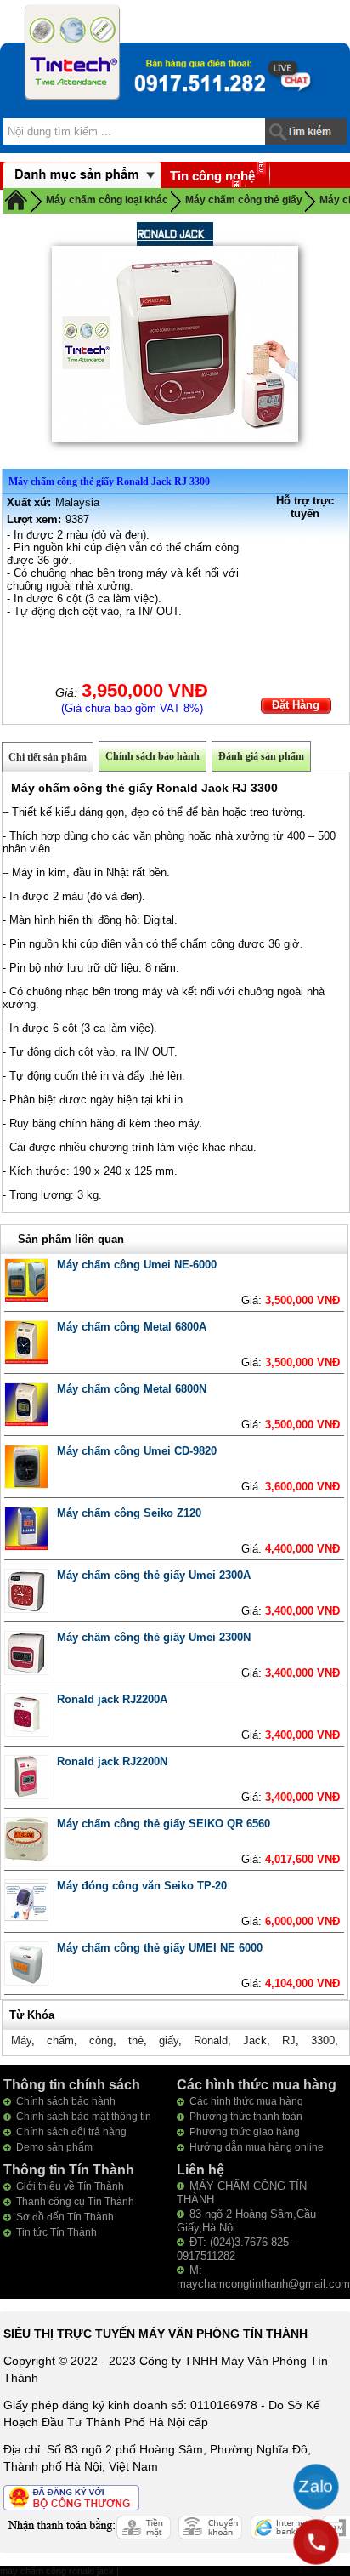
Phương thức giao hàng (245, 2132)
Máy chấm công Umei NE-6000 (137, 1265)
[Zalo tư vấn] (316, 2487)
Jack (255, 2040)
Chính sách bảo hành (152, 756)
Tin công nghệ (212, 176)
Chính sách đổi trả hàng (71, 2132)
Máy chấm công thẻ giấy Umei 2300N (154, 1637)
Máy (21, 2040)
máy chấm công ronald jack (58, 2571)
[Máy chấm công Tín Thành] (72, 52)
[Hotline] (316, 2542)
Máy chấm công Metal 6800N (132, 1389)
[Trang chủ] (16, 199)
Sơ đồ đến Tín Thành (65, 2217)
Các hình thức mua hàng (246, 2101)
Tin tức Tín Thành (56, 2232)
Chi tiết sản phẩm (48, 757)
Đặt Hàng (296, 705)
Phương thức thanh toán (246, 2117)
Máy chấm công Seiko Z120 (129, 1513)
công (101, 2040)
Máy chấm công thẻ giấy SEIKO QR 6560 (164, 1824)
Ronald (211, 2040)
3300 (323, 2040)
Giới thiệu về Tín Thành (70, 2186)
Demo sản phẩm (54, 2147)
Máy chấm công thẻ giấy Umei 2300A (154, 1575)
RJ (289, 2040)
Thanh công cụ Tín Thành (75, 2202)
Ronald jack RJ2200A (112, 1699)
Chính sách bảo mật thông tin (84, 2117)
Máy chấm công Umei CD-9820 (137, 1451)
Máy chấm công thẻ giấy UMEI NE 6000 (160, 1948)
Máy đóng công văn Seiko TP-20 (142, 1886)
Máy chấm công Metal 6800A (132, 1327)
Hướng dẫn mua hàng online (257, 2147)
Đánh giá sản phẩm (261, 756)
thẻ (136, 2040)
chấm (60, 2040)
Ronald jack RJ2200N (112, 1761)
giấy (169, 2040)
